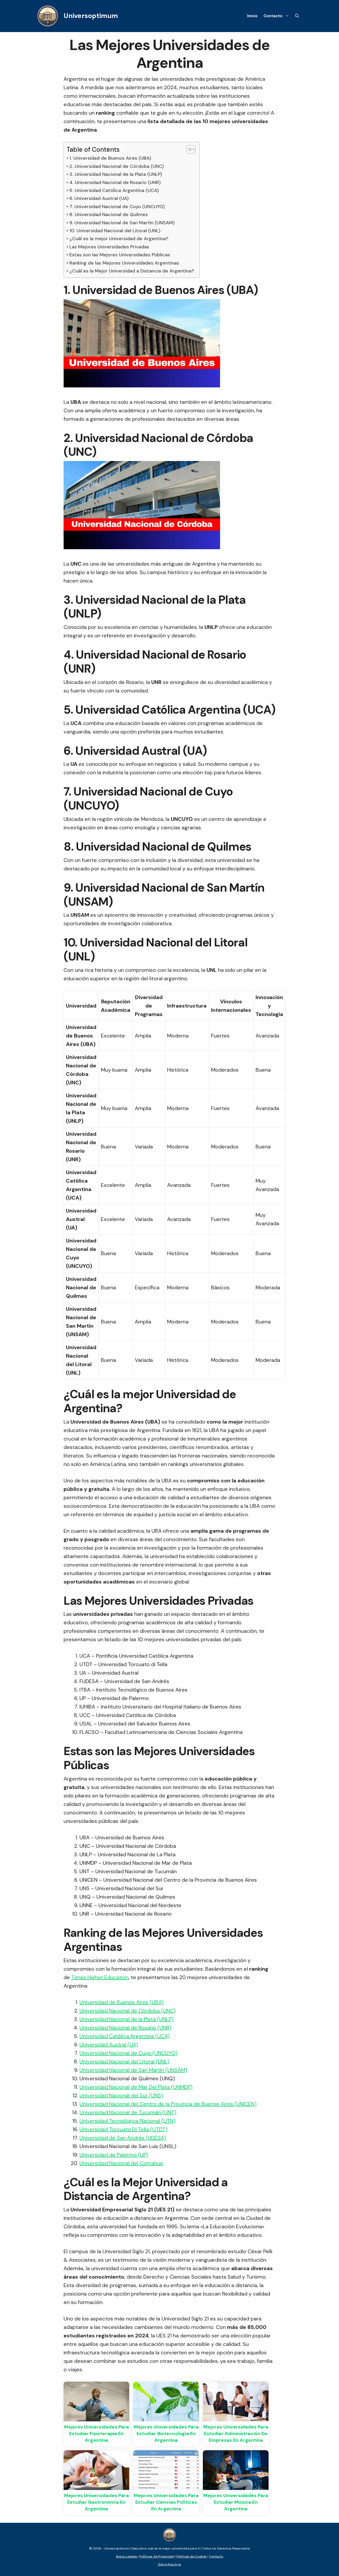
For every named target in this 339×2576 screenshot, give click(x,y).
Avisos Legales (126, 2556)
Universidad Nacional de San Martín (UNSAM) (133, 2070)
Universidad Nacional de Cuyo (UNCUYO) (128, 2053)
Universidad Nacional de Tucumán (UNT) (128, 2112)
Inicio (252, 16)
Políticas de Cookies (191, 2556)
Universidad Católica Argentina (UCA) (125, 2036)
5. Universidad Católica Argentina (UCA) (114, 190)
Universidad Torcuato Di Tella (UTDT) (123, 2129)
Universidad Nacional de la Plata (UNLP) (126, 2019)
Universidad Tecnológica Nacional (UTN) (128, 2121)
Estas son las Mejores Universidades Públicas (120, 255)
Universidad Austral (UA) (109, 2045)
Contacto (273, 16)
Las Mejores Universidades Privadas (109, 247)
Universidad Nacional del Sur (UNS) (121, 2095)
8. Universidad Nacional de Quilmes (109, 214)
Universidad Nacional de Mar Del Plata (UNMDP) (136, 2087)
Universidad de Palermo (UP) (114, 2155)
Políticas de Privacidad (157, 2556)
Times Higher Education (100, 1977)
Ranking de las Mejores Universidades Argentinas (124, 263)
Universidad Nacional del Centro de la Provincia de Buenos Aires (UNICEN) (168, 2104)
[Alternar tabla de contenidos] (188, 149)
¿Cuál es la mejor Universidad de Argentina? (119, 239)
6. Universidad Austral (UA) (99, 198)
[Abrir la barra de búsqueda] (297, 16)
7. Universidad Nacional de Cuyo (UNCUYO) (117, 207)
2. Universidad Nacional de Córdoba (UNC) (117, 166)
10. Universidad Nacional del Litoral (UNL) (115, 231)
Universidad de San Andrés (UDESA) (123, 2138)
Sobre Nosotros (169, 2564)
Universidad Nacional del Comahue (121, 2163)
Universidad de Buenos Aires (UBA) (122, 2002)
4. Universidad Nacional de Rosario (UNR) (115, 182)
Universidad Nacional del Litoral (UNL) (124, 2061)
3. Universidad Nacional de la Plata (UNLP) (116, 174)
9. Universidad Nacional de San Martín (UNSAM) (122, 223)
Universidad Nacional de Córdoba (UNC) (128, 2011)
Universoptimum (91, 16)
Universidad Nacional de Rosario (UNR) (125, 2028)
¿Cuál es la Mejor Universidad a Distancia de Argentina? (132, 271)
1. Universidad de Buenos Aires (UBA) (110, 158)
